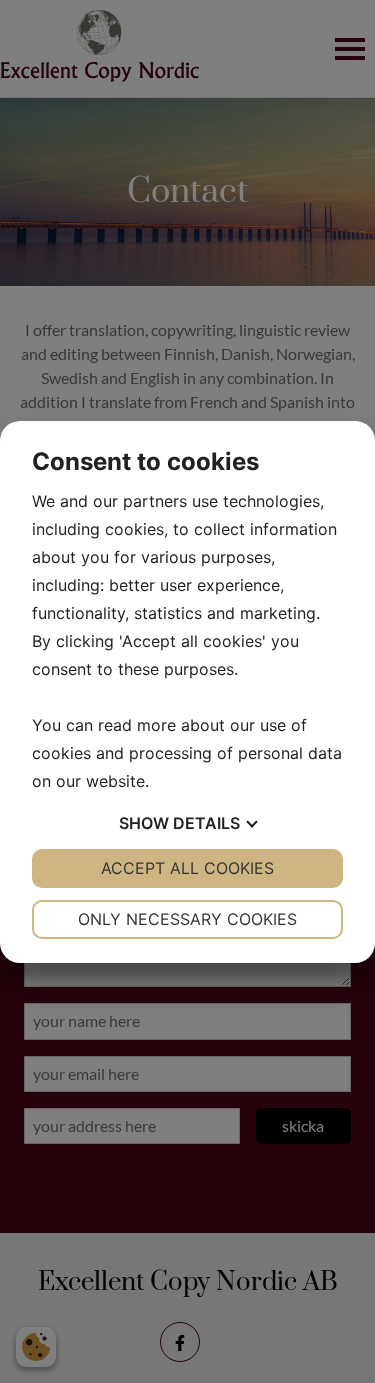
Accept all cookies (187, 868)
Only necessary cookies (187, 919)
